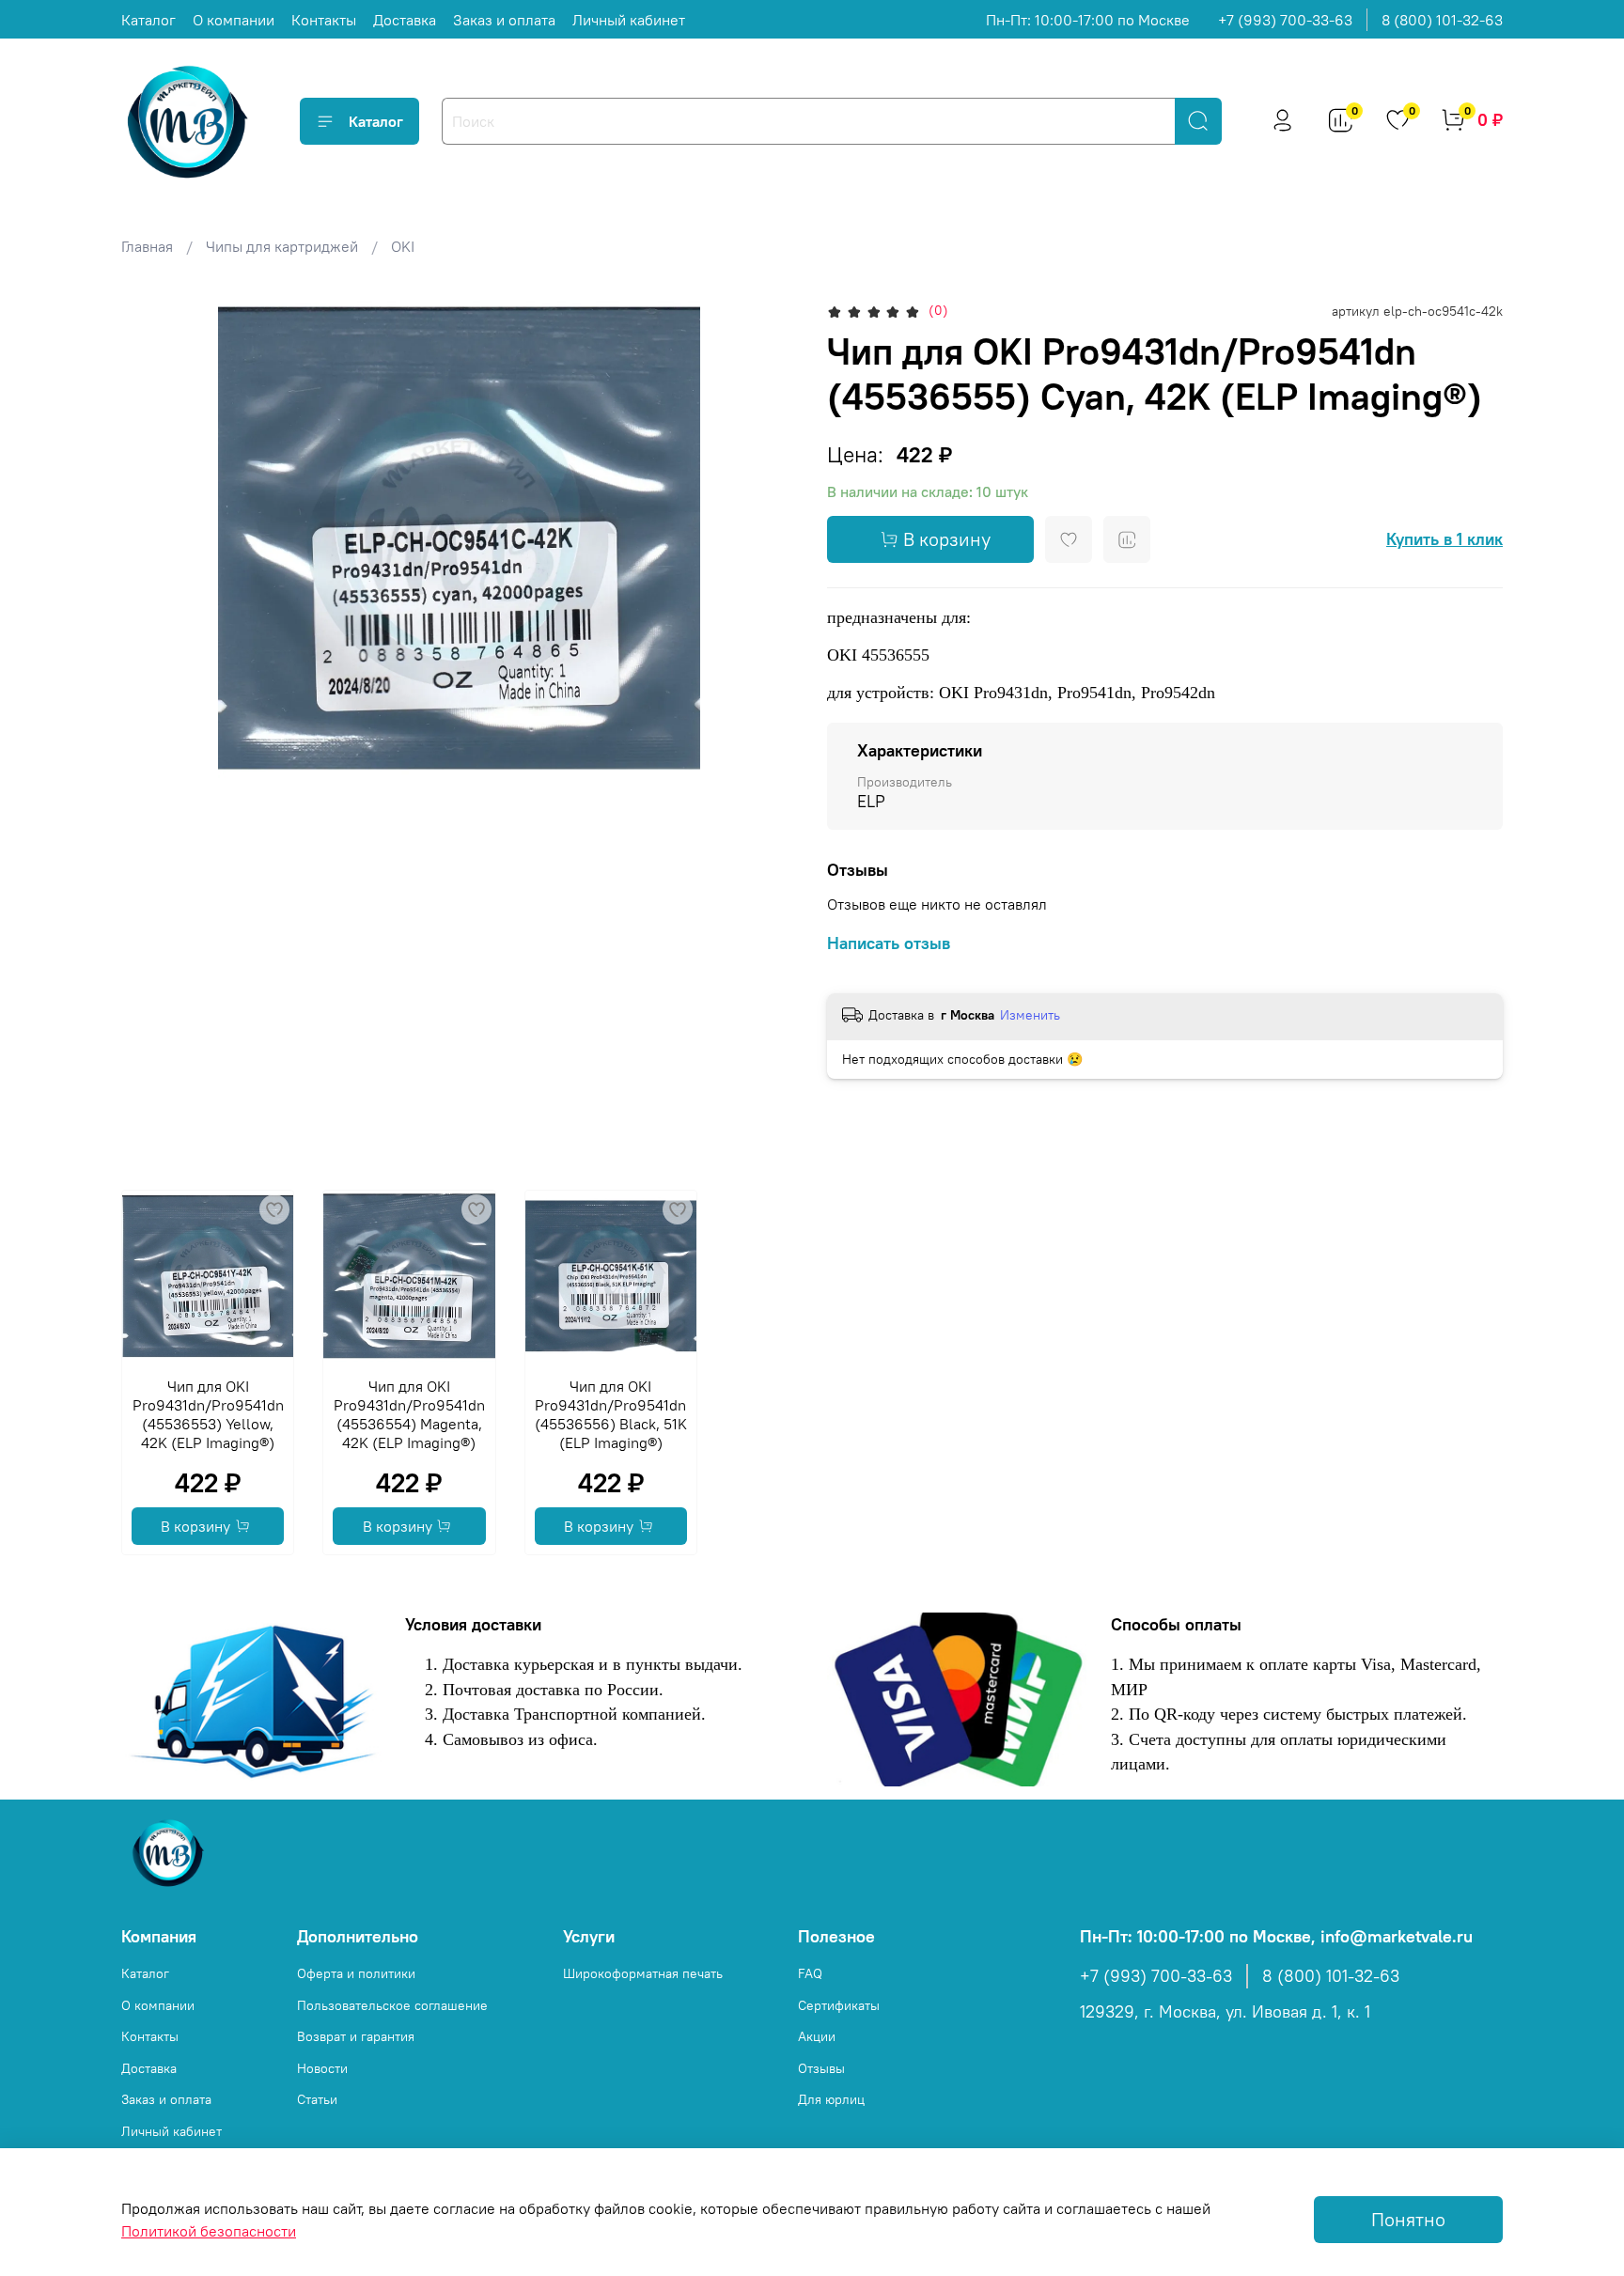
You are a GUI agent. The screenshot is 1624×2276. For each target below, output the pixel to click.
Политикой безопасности (209, 2231)
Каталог (148, 20)
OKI (403, 246)
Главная (147, 246)
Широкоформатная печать (643, 1973)
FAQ (810, 1973)
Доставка (405, 20)
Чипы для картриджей (282, 246)
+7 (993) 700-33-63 (1285, 20)
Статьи (317, 2099)
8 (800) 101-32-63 (1442, 20)
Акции (817, 2036)
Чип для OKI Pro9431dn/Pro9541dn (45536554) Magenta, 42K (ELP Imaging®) (409, 1415)
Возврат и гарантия (356, 2036)
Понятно (1408, 2219)
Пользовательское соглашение (392, 2005)
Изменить (1030, 1015)
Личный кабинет (629, 20)
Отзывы (821, 2068)
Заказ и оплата (504, 20)
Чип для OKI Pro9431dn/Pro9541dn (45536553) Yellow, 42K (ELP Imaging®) (208, 1415)
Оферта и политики (356, 1973)
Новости (322, 2068)
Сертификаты (839, 2005)
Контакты (324, 20)
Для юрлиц (831, 2099)
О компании (234, 20)
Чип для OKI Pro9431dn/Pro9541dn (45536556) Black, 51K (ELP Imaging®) (611, 1415)
